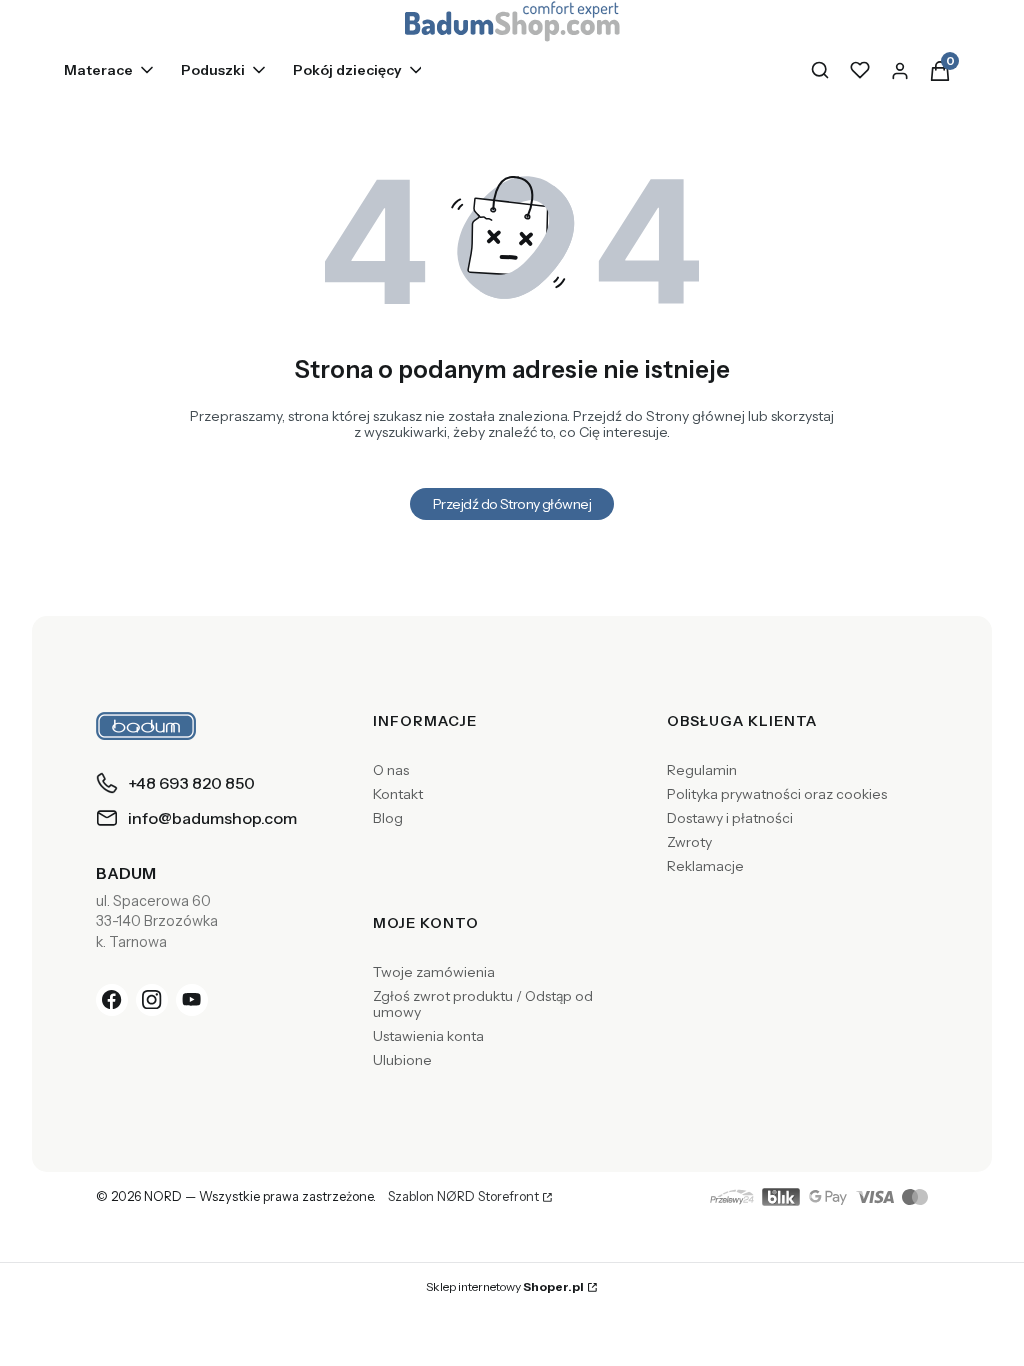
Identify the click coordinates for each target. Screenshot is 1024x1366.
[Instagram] (152, 1000)
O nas (391, 770)
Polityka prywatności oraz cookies (777, 794)
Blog (388, 818)
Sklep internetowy (505, 1286)
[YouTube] (192, 1000)
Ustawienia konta (428, 1036)
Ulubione (402, 1060)
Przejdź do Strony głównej (512, 504)
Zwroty (689, 842)
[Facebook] (112, 1000)
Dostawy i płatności (730, 818)
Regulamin (702, 770)
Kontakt (398, 794)
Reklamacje (705, 866)
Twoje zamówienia (434, 972)
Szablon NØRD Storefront (463, 1197)
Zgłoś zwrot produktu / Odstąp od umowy (483, 1004)
